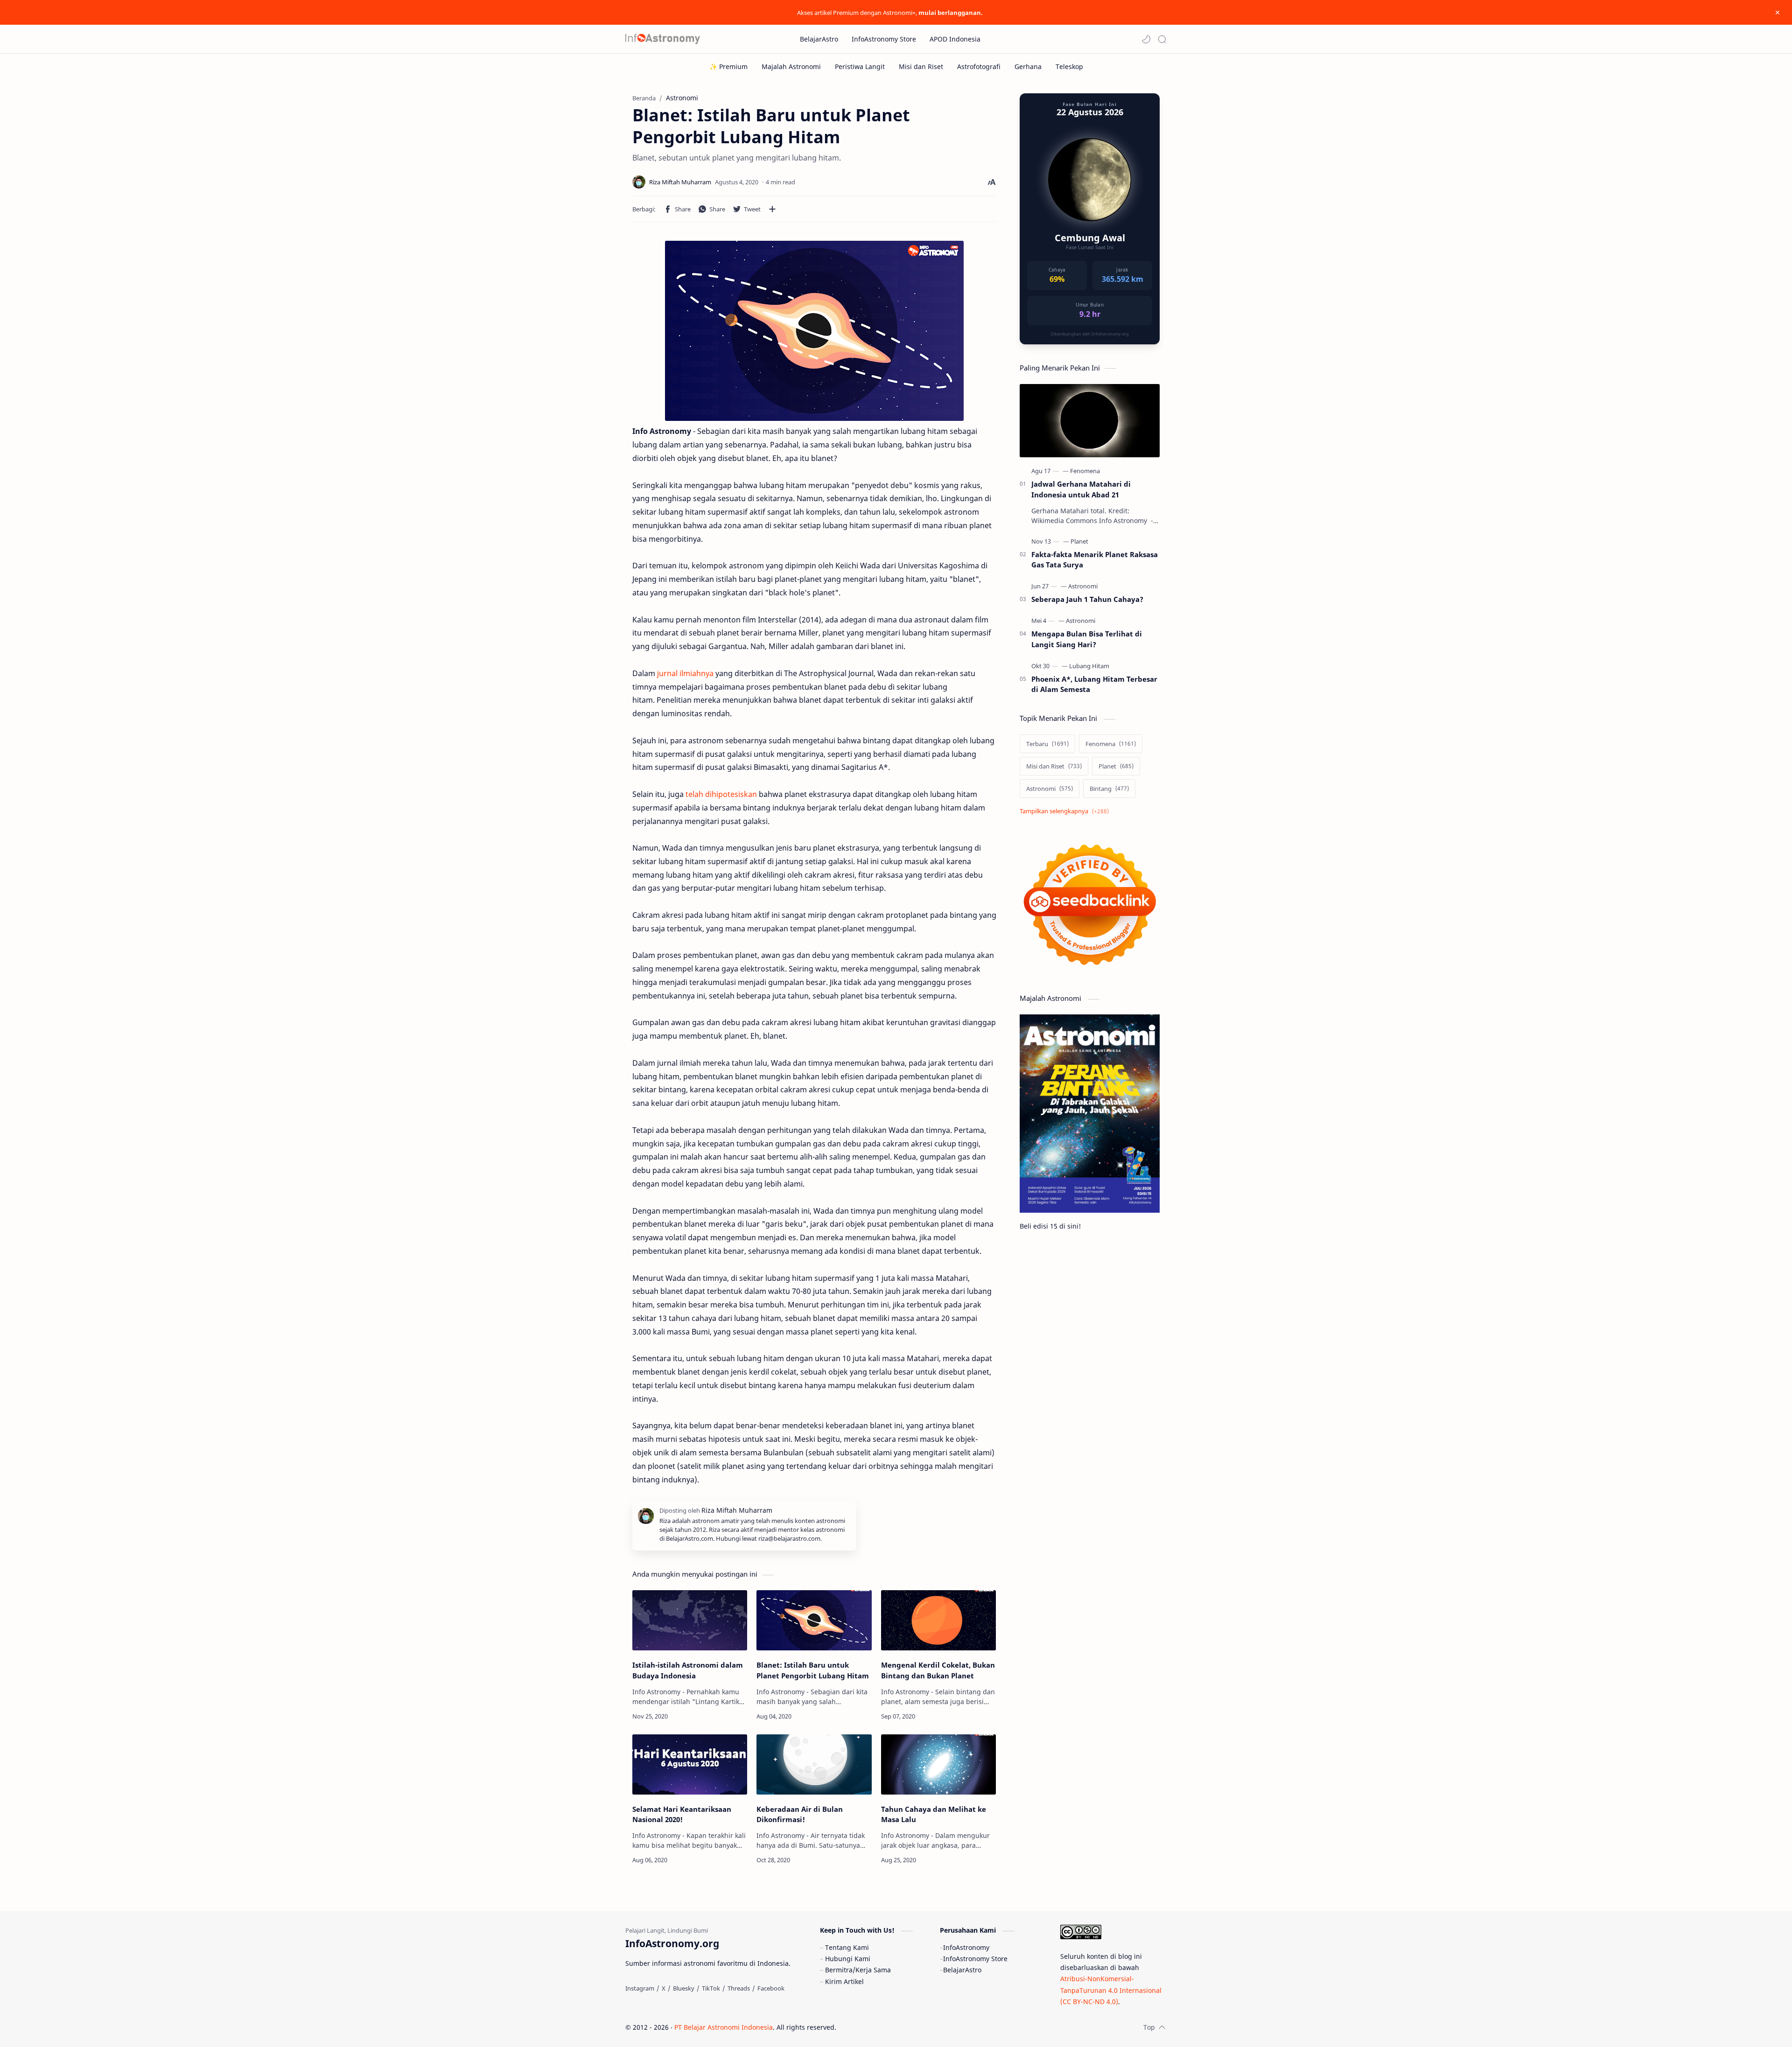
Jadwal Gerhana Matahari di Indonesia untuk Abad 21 (1081, 489)
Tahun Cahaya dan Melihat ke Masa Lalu (934, 1814)
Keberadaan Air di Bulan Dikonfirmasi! (800, 1814)
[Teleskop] (1069, 66)
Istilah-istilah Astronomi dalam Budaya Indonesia (688, 1670)
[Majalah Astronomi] (791, 66)
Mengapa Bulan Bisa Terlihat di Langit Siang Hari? (1087, 639)
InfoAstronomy (966, 1947)
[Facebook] (771, 1988)
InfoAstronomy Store (975, 1959)
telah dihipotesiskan (721, 794)
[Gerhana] (1028, 66)
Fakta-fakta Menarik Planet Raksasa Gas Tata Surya (1095, 560)
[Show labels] (1066, 811)
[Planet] (1079, 541)
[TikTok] (711, 1988)
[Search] (1162, 39)
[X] (664, 1988)
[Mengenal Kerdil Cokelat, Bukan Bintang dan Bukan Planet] (938, 1620)
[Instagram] (640, 1988)
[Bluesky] (684, 1988)
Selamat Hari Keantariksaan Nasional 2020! (682, 1814)
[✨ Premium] (728, 66)
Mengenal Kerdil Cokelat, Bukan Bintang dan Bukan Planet (938, 1670)
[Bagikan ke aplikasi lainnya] (772, 209)
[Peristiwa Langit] (860, 66)
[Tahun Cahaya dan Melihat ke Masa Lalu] (938, 1764)
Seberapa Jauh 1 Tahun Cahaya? (1087, 599)
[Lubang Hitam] (1089, 666)
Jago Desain (899, 2027)
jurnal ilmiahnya (685, 673)
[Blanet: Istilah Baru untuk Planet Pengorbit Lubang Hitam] (814, 1620)
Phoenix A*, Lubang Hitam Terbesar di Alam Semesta (1094, 684)
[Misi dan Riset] (921, 66)
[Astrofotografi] (979, 66)
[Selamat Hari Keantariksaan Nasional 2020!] (690, 1764)
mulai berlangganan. (951, 13)
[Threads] (739, 1988)
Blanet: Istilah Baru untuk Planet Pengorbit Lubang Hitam (813, 1670)
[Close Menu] (1778, 13)
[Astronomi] (1083, 586)
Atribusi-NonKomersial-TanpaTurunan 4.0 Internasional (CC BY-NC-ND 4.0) (1111, 1990)
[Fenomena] (1085, 471)
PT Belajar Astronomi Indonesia (724, 2027)
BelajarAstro (962, 1970)
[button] (1146, 39)
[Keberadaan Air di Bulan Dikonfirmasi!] (814, 1764)
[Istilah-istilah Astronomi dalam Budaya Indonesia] (690, 1620)
